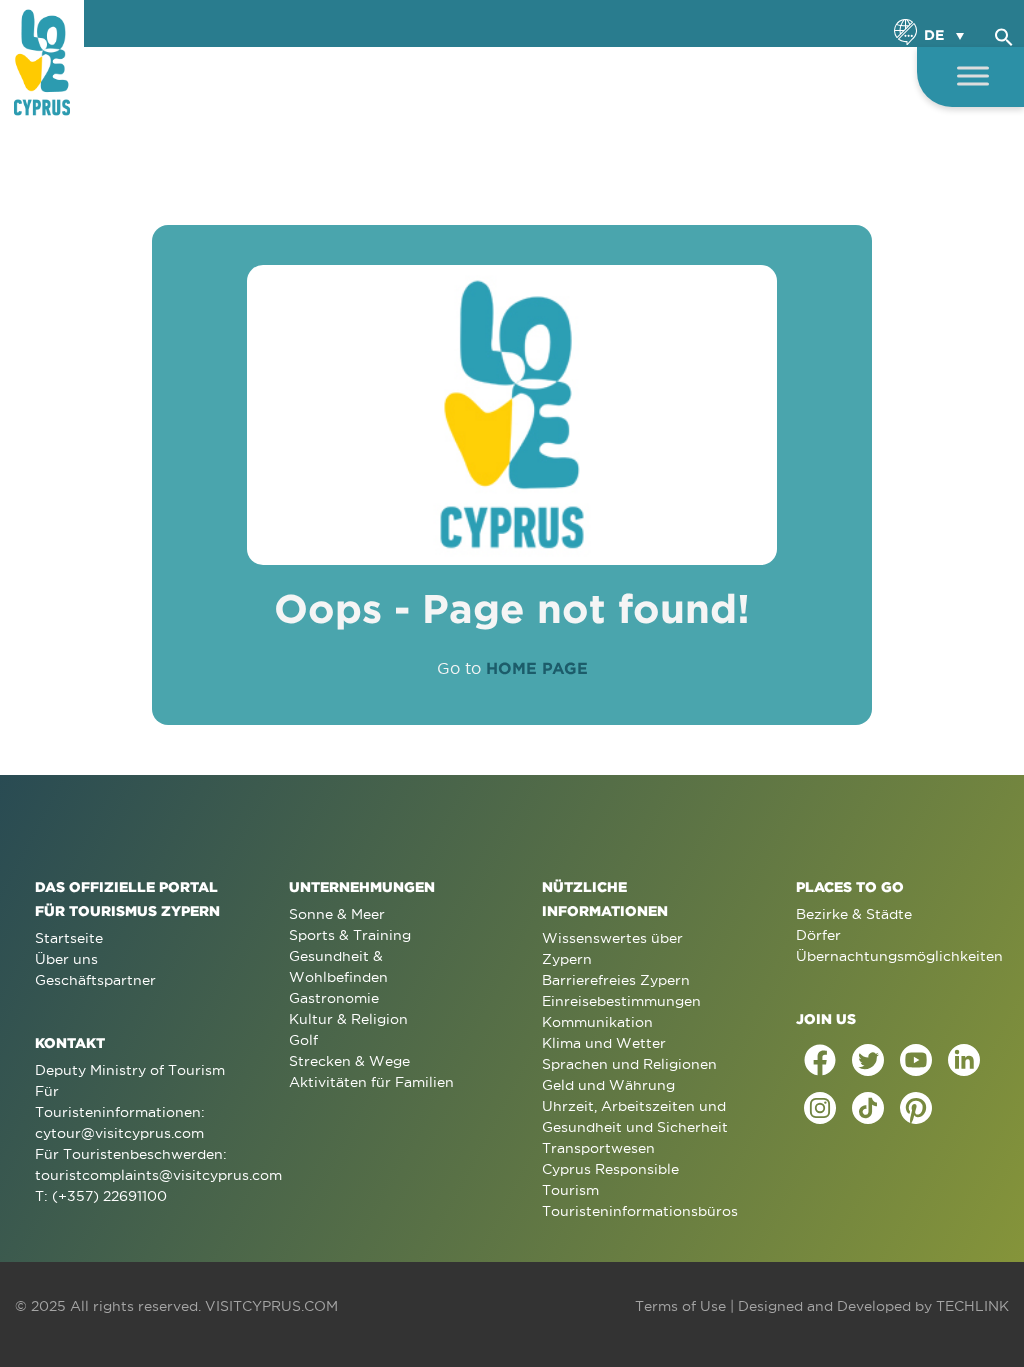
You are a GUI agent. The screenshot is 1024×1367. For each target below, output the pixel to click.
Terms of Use (680, 1306)
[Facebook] (820, 1060)
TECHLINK (972, 1306)
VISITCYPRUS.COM (271, 1306)
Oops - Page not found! (512, 608)
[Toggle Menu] (973, 75)
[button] (1004, 34)
